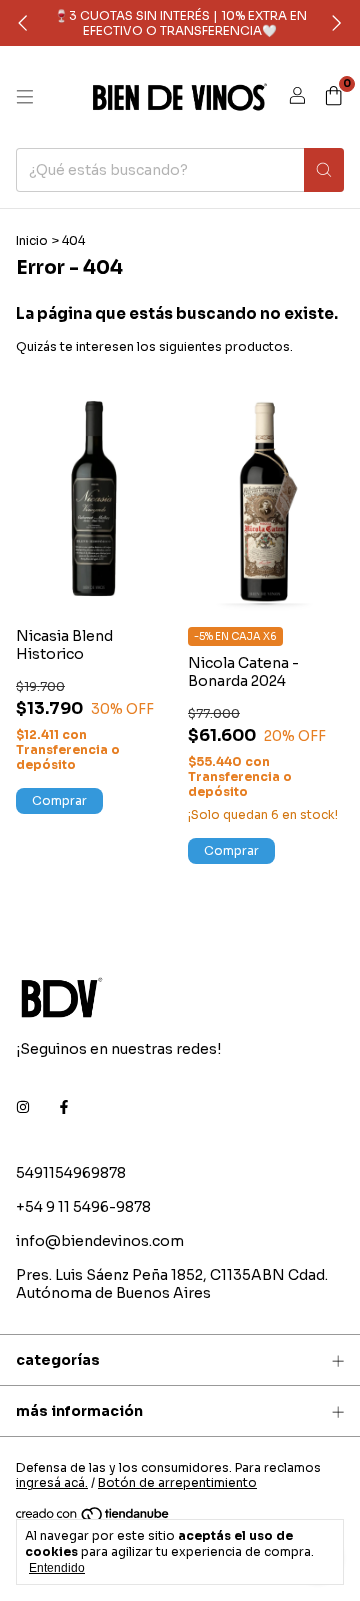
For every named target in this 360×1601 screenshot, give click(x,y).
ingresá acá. (52, 1482)
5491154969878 (71, 1173)
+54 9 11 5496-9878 (83, 1207)
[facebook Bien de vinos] (64, 1107)
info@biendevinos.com (100, 1241)
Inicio (32, 240)
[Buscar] (324, 170)
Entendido (57, 1568)
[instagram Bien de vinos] (23, 1107)
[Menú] (25, 97)
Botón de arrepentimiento (177, 1482)
